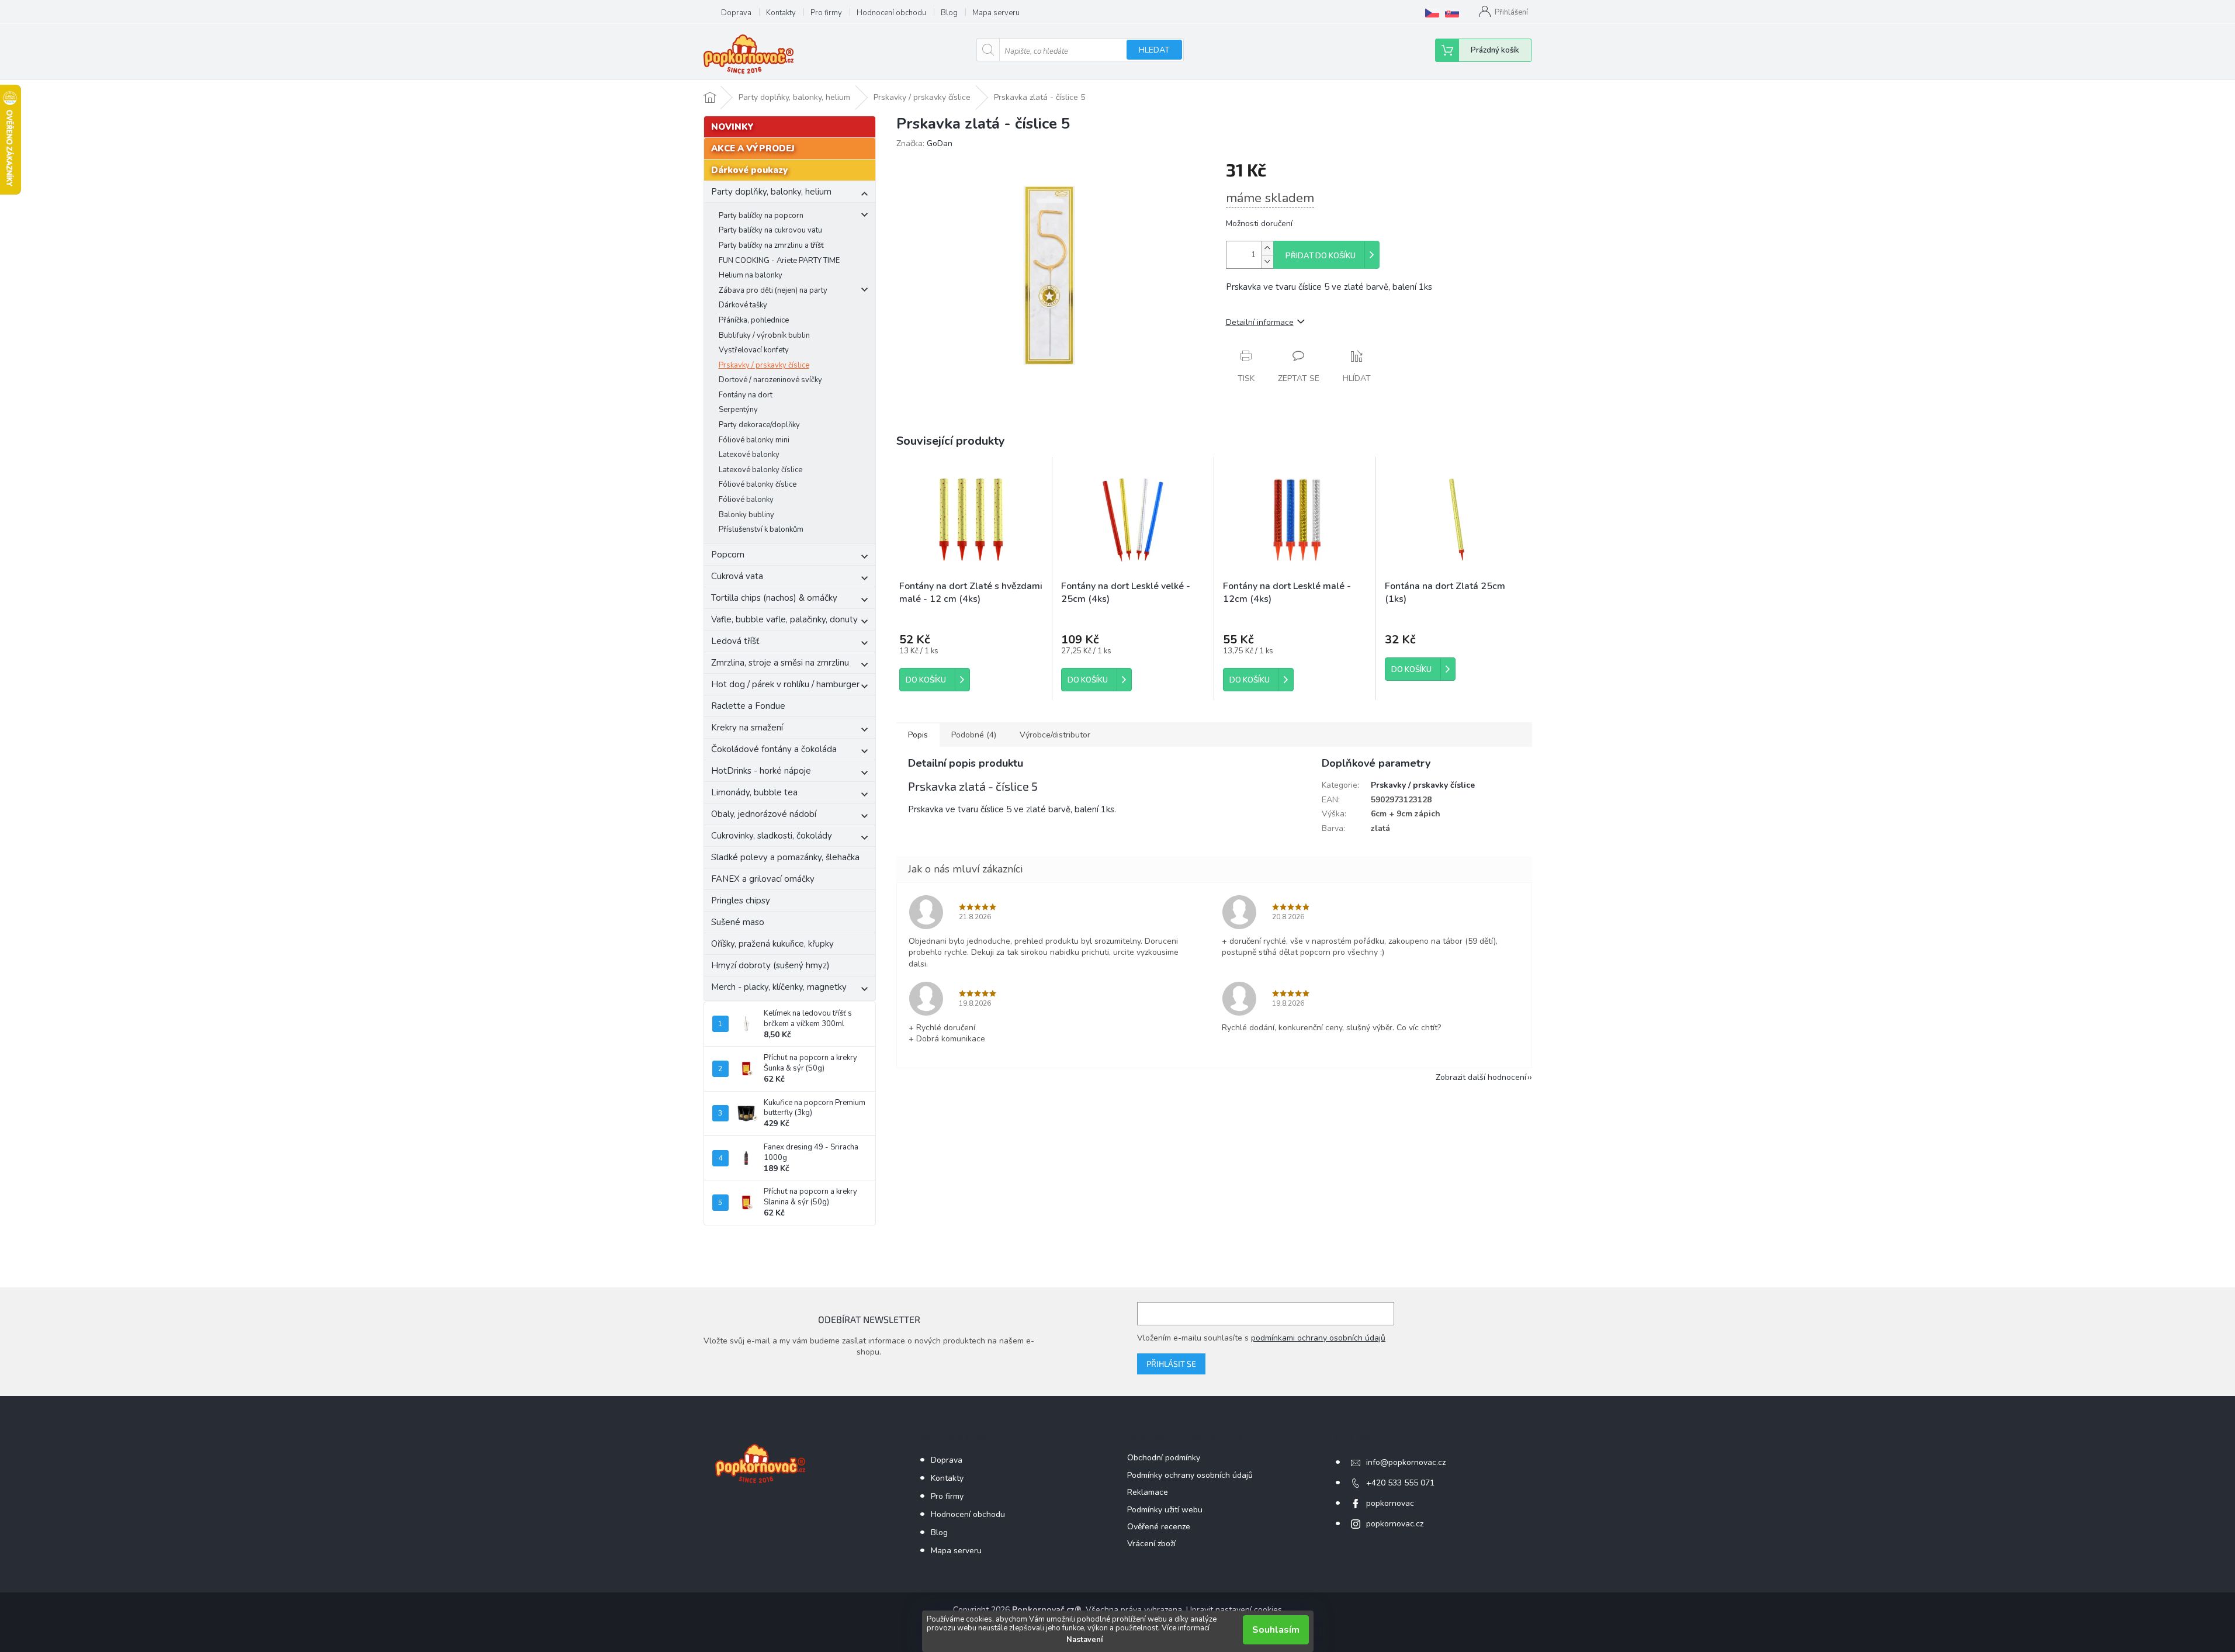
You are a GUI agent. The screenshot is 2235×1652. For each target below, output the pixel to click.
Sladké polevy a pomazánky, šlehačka (785, 857)
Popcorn (728, 555)
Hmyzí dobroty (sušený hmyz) (770, 965)
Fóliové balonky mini (754, 440)
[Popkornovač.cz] (1432, 13)
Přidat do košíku (1321, 256)
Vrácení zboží (1151, 1544)
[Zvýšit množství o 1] (1267, 248)
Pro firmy (826, 13)
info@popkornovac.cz (1406, 1462)
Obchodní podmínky (1164, 1458)
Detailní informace (1260, 322)
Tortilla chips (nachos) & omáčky (774, 598)
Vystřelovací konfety (754, 350)
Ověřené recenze (1159, 1527)
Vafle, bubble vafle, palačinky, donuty (784, 619)
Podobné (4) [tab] (974, 735)
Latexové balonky (749, 455)
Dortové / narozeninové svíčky (770, 380)
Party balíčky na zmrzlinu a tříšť (771, 245)
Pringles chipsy (741, 901)
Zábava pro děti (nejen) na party (773, 290)
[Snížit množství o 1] (1267, 262)
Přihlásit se (1171, 1364)
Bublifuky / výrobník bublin (764, 335)
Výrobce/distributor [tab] (1055, 735)
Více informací (1186, 1628)
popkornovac (1390, 1503)
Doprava (736, 13)
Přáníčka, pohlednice (754, 320)
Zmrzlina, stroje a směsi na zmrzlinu (780, 663)
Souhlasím (1276, 1630)
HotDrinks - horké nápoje (761, 771)
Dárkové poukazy (749, 170)
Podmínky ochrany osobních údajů (1190, 1475)
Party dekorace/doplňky (759, 425)
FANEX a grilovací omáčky (763, 879)
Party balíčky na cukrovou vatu (770, 230)
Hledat (1154, 50)
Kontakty (781, 13)
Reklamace (1148, 1492)
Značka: (924, 143)
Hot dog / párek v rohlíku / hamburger (785, 684)
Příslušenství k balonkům (761, 529)
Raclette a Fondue (748, 706)
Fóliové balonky (746, 500)
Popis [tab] (918, 735)
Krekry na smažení (747, 728)
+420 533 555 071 (1400, 1483)
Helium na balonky (751, 275)
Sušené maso (738, 922)
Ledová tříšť (735, 641)
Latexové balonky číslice (760, 470)
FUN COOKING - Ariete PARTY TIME (779, 261)
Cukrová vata (737, 576)
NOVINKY (732, 127)
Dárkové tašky (743, 305)
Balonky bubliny (746, 515)
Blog (949, 13)
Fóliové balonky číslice (758, 484)
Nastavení (1084, 1640)
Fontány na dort (746, 395)
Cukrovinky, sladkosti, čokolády (772, 836)
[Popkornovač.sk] (1452, 13)
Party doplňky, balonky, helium (771, 192)
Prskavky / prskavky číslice (764, 365)
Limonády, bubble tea (754, 792)
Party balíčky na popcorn (761, 216)
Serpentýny (738, 410)
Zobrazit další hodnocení (1481, 1077)
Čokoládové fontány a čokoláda (774, 749)
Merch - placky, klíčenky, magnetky (779, 987)
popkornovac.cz (1395, 1524)
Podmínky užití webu (1165, 1510)
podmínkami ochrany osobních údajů (1318, 1338)
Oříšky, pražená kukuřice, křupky (772, 944)
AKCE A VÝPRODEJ (753, 148)
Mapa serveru (996, 13)
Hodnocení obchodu (891, 13)
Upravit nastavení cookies (1234, 1610)
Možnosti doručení (1259, 224)
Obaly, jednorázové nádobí (764, 814)
